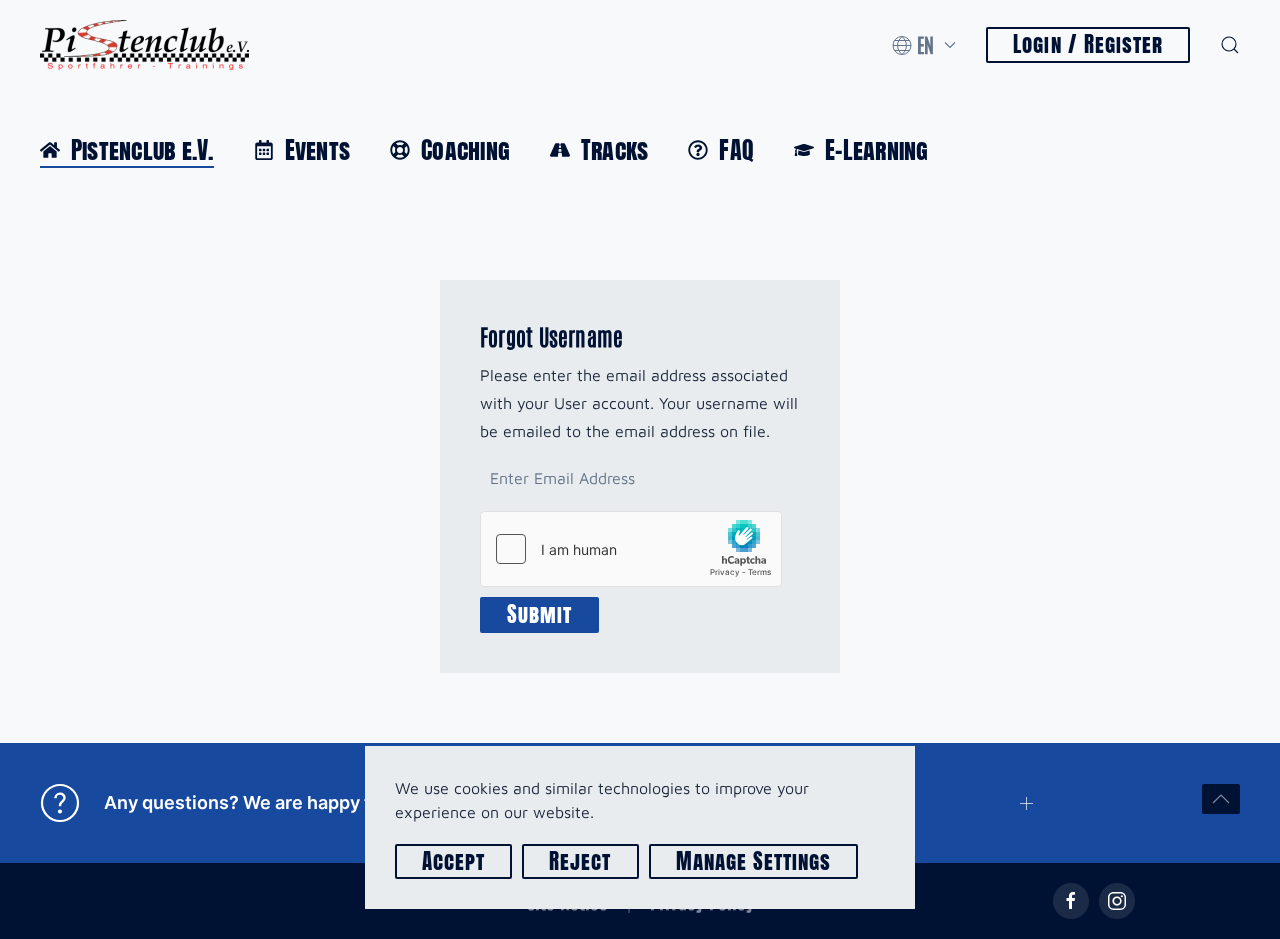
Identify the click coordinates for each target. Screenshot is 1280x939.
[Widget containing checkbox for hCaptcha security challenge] (631, 549)
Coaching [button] (465, 150)
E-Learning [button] (876, 150)
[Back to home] (144, 45)
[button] (924, 44)
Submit (539, 614)
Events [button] (317, 150)
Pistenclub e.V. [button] (142, 150)
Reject (580, 861)
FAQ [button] (736, 150)
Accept (453, 861)
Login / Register (1088, 44)
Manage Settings (754, 861)
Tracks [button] (614, 150)
